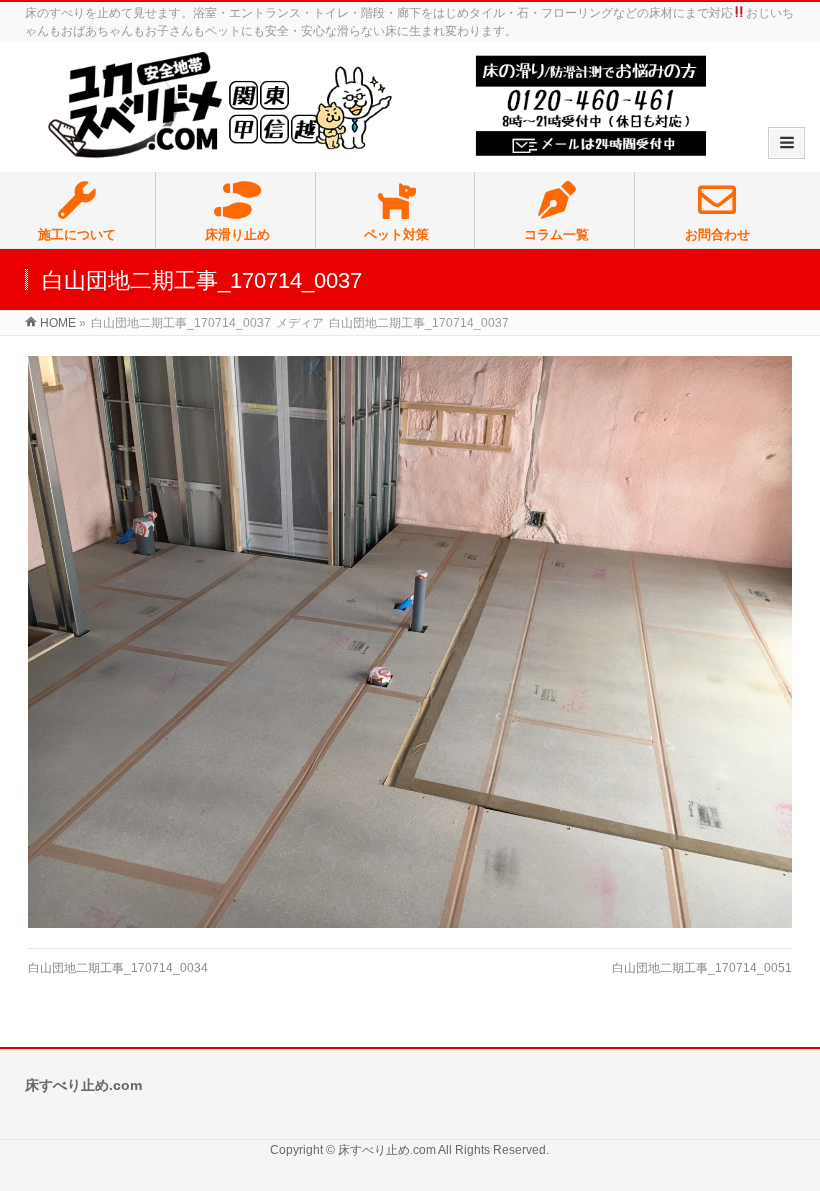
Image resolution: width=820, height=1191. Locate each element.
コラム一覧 (556, 235)
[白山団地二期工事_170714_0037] (409, 642)
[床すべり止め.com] (377, 106)
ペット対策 (396, 235)
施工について (77, 235)
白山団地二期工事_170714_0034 (118, 968)
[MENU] (786, 143)
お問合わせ (717, 235)
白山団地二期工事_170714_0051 (702, 968)
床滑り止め (237, 235)
